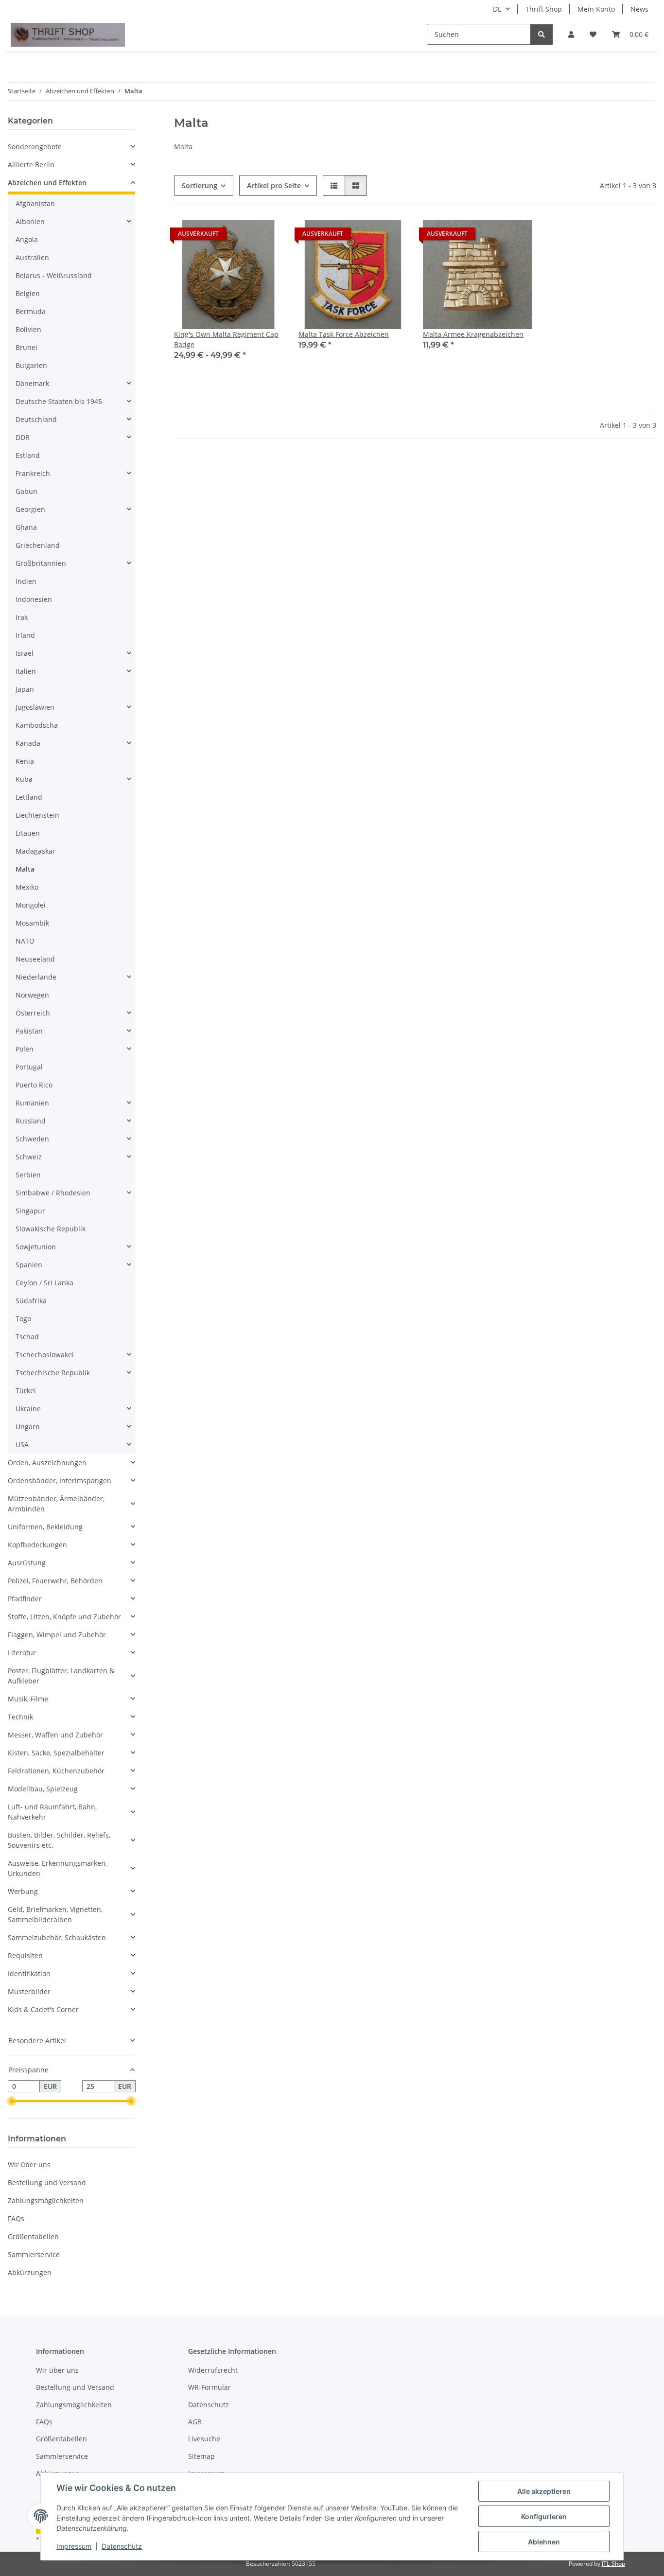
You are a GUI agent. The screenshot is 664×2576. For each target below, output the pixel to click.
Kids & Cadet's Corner (43, 2009)
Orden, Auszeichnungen (47, 1463)
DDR (23, 437)
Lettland (29, 797)
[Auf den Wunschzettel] (266, 236)
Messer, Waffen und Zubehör (55, 1735)
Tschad (27, 1337)
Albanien (30, 221)
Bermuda (31, 311)
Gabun (26, 491)
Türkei (26, 1391)
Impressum (74, 2546)
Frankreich (33, 473)
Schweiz (29, 1157)
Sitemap (201, 2456)
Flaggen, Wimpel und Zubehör (57, 1635)
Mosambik (32, 923)
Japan (25, 689)
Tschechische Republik (53, 1373)
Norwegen (32, 995)
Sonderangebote (35, 147)
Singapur (30, 1211)
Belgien (28, 293)
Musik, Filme (28, 1699)
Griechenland (38, 545)
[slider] (12, 2102)
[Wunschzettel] (593, 34)
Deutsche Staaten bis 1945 (59, 401)
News (639, 9)
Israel (25, 653)
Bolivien (28, 329)
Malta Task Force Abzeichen (344, 334)
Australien (32, 257)
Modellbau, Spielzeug (43, 1789)
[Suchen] (542, 34)
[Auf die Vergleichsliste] (241, 236)
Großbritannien (41, 563)
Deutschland (36, 419)
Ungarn (28, 1427)
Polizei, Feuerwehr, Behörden (55, 1581)
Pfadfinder (25, 1599)
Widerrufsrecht (213, 2370)
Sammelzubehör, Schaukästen (57, 1937)
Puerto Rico (34, 1085)
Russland (31, 1121)
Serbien (28, 1175)
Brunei (26, 347)
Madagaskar (35, 851)
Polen (25, 1049)
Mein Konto (596, 9)
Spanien (29, 1265)
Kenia (25, 761)
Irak (22, 617)
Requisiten (25, 1955)
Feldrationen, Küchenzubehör (56, 1771)
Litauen (28, 833)
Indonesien (34, 599)
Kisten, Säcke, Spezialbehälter (56, 1753)
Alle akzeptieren (544, 2491)
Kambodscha (37, 725)
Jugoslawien (35, 707)
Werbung (23, 1891)
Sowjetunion (36, 1247)
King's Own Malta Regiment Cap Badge (226, 339)
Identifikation (29, 1973)
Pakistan (29, 1031)
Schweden (32, 1139)
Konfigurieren (544, 2516)
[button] (571, 34)
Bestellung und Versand (47, 2182)
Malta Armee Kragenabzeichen (473, 334)
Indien (26, 581)
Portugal (29, 1067)
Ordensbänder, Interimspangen (60, 1481)
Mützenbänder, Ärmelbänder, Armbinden (56, 1504)
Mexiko (27, 887)
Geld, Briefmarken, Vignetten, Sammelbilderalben (55, 1914)
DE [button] (497, 9)
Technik (20, 1717)
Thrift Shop (544, 9)
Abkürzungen (30, 2272)
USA (22, 1445)
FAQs (16, 2218)
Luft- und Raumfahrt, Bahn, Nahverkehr (52, 1812)
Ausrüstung (27, 1563)
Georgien (30, 509)
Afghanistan (35, 203)
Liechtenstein (37, 815)
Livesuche (204, 2439)
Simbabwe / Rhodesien (53, 1193)
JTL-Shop (613, 2564)
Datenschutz (122, 2546)
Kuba (24, 779)
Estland (28, 455)
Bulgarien (31, 365)
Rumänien (32, 1103)
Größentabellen (33, 2236)
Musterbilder (29, 1991)
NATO (25, 941)
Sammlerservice (34, 2254)
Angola (27, 239)
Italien (26, 671)
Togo (23, 1319)
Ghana (26, 527)
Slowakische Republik (51, 1229)
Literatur (22, 1653)
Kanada (28, 743)
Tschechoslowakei (45, 1355)
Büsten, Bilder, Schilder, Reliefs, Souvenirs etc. (59, 1840)
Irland (25, 635)
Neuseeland (35, 959)
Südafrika (31, 1301)
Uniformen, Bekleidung (45, 1527)
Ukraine (28, 1409)
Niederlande (36, 977)
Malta (25, 869)
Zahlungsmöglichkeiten (46, 2200)
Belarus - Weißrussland (54, 275)
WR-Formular (210, 2387)
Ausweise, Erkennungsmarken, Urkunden (57, 1868)
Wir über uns (29, 2164)
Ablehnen (544, 2542)
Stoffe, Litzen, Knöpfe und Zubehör (64, 1617)
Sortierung (200, 185)
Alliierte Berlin (31, 165)
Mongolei (31, 905)
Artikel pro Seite (274, 185)
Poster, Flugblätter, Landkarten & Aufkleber (61, 1676)
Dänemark (32, 383)
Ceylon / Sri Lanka (44, 1283)
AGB (195, 2422)
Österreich (33, 1013)
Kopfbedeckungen (37, 1545)
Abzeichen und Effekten (47, 183)
